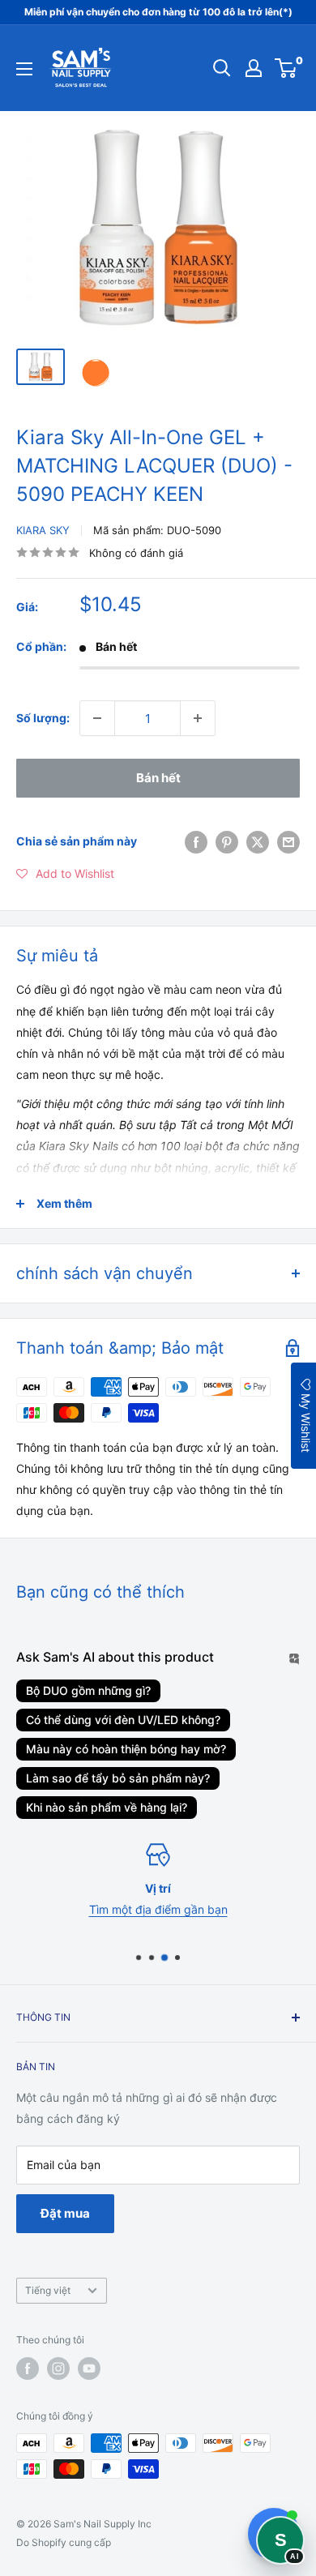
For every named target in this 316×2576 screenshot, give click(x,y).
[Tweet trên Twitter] (258, 841)
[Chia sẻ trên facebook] (196, 841)
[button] (65, 874)
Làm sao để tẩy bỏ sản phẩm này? (118, 1778)
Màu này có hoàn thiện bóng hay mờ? (126, 1749)
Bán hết (158, 778)
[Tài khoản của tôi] (254, 68)
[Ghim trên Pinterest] (227, 841)
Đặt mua (65, 2213)
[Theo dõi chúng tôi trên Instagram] (58, 2368)
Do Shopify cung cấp (64, 2542)
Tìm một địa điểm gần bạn (158, 1909)
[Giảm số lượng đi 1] (97, 718)
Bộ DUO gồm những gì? (88, 1690)
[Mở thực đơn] (24, 69)
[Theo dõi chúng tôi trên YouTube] (89, 2368)
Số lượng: (43, 718)
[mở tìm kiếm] (222, 68)
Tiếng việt (48, 2290)
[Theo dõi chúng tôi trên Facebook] (28, 2368)
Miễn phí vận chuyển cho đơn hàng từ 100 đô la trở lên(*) (158, 12)
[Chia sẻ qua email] (288, 841)
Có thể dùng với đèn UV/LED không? (123, 1720)
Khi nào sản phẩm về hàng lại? (107, 1807)
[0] (286, 68)
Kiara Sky (43, 530)
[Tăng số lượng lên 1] (198, 718)
